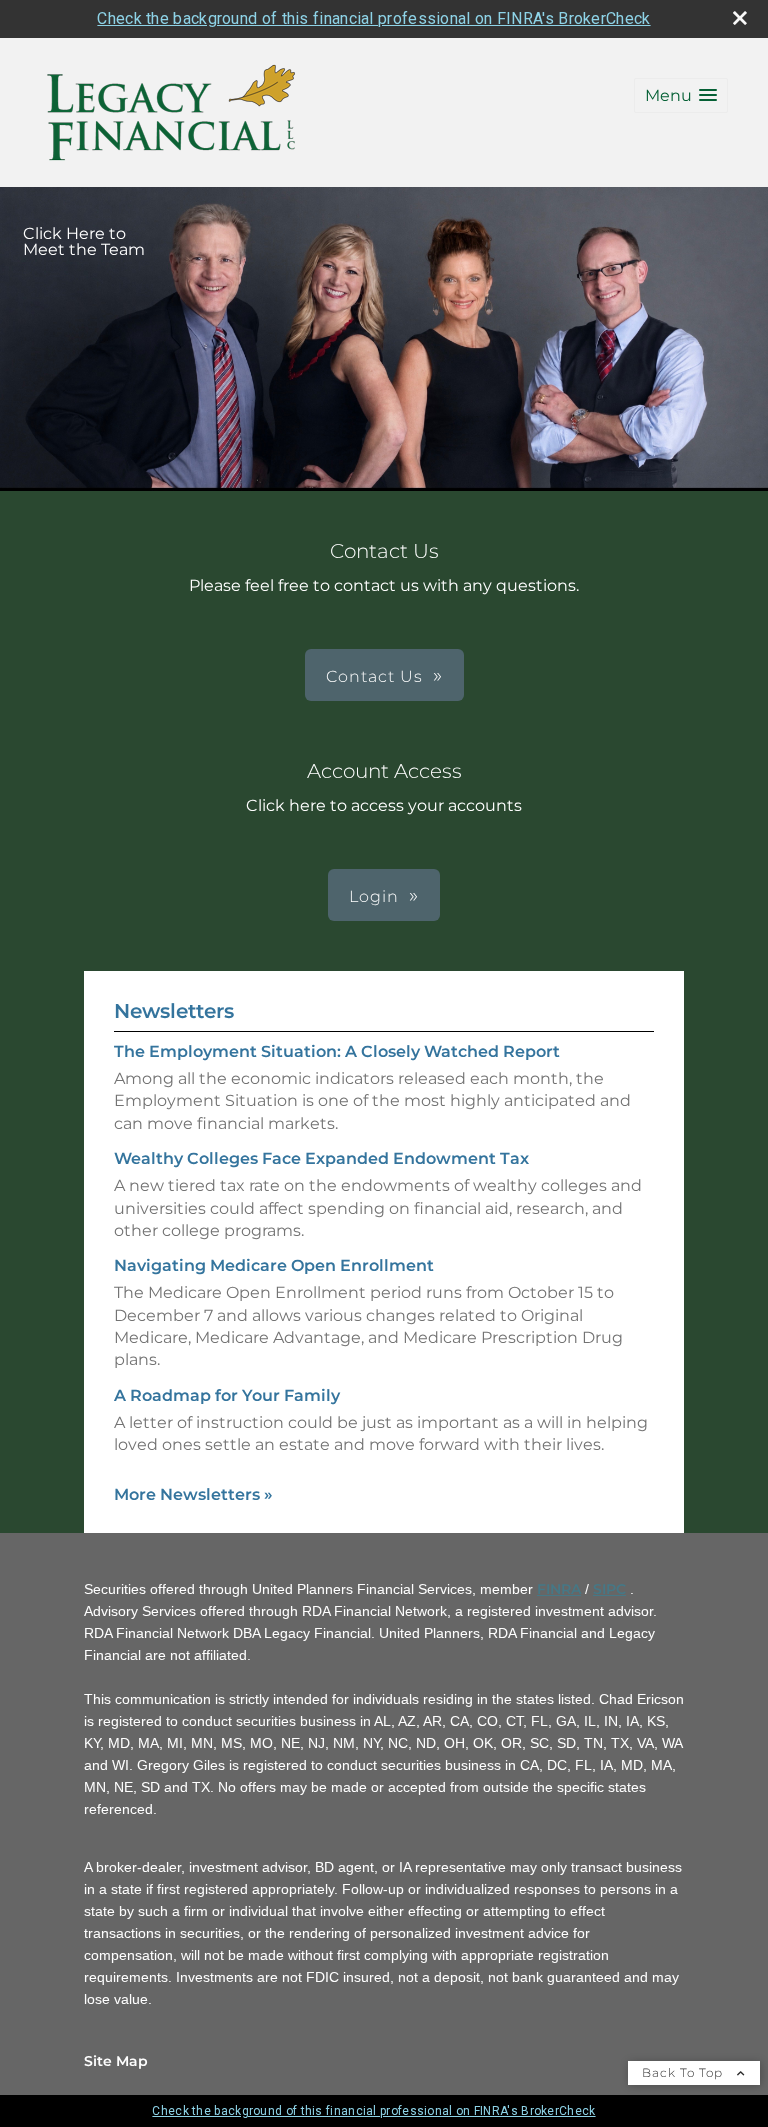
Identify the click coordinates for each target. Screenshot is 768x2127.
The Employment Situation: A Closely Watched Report (337, 1051)
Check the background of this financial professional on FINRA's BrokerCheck (373, 18)
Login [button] (374, 896)
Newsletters (174, 1011)
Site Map (116, 2061)
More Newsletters (193, 1494)
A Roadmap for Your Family (227, 1395)
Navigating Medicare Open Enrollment (274, 1265)
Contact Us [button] (374, 676)
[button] (681, 95)
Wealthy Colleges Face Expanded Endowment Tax (321, 1158)
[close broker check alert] (740, 18)
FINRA (559, 1589)
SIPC (609, 1589)
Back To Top (684, 2072)
